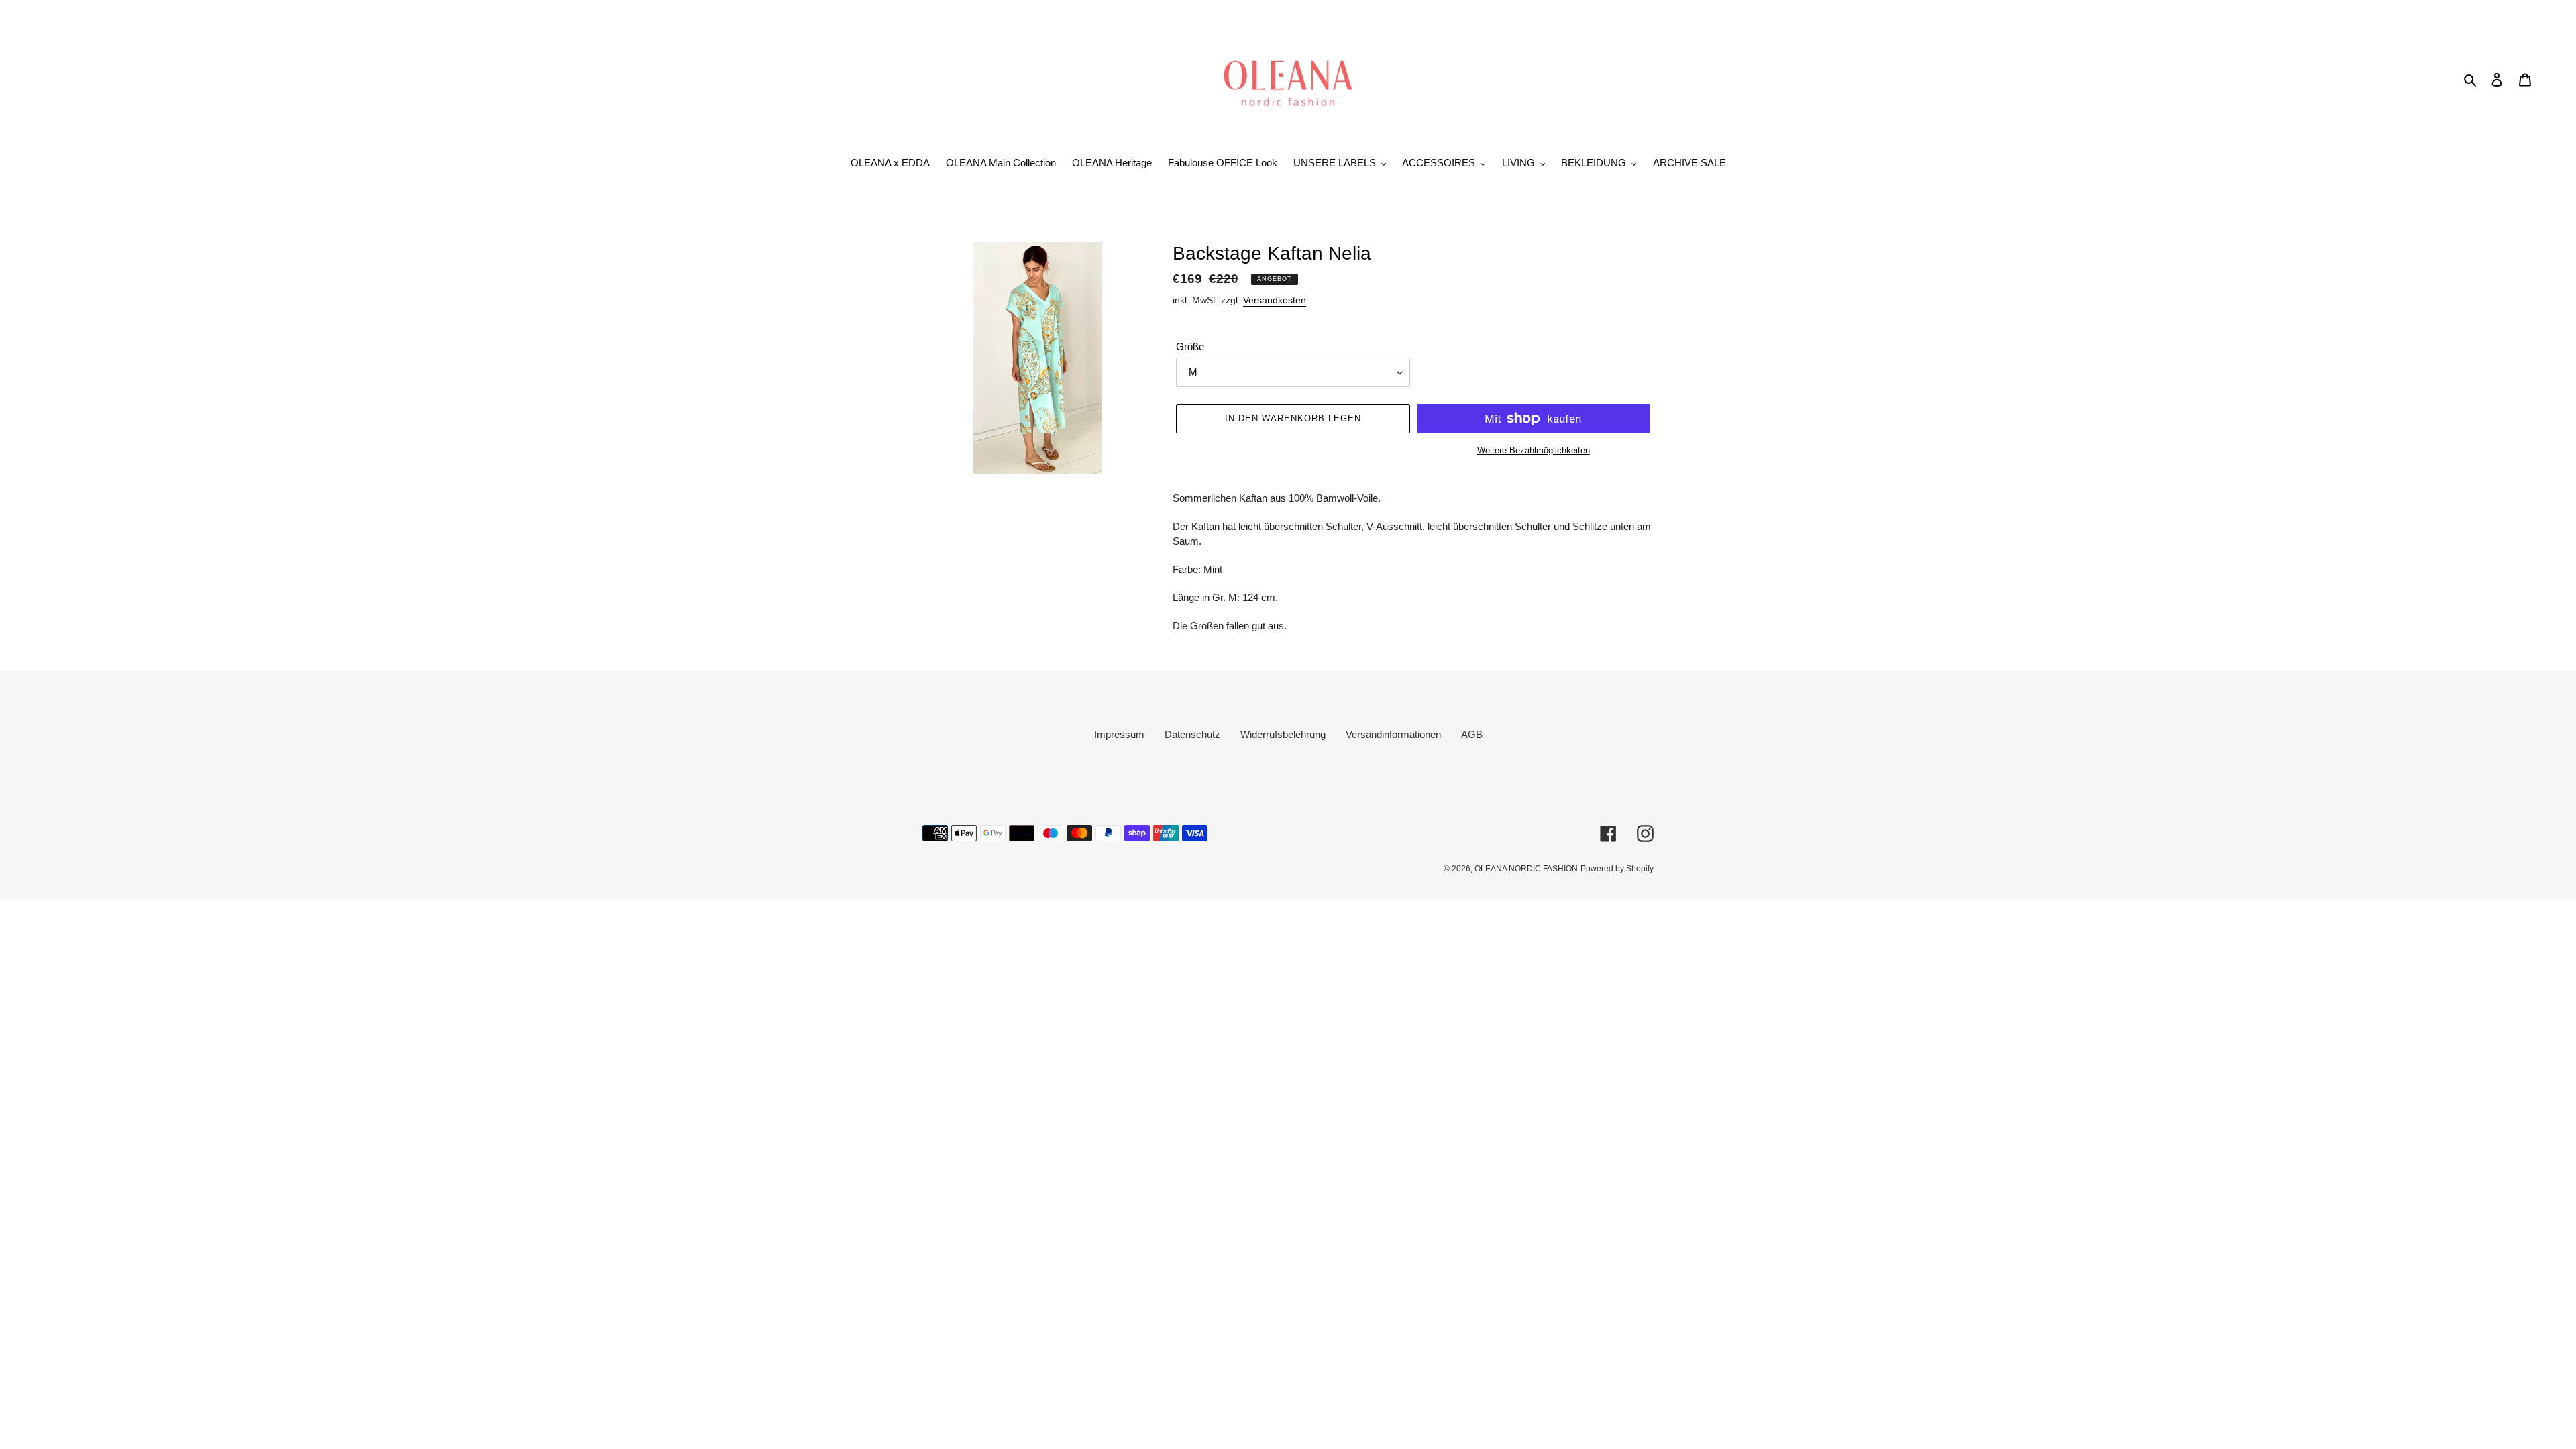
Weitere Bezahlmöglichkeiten (1534, 450)
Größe (1190, 346)
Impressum (1119, 734)
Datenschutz (1192, 734)
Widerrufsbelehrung (1283, 734)
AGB (1472, 734)
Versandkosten (1275, 300)
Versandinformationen (1393, 734)
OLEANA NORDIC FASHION (1526, 869)
